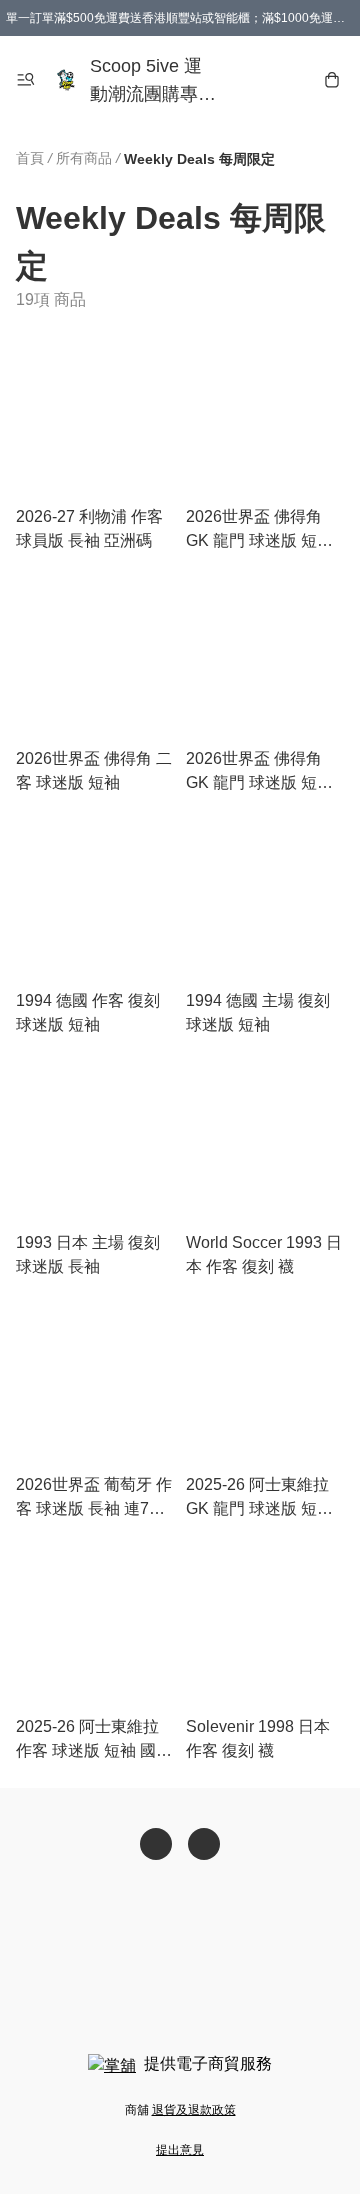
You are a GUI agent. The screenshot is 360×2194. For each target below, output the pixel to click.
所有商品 (84, 158)
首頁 (30, 158)
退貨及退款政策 (194, 2110)
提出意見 (180, 2150)
